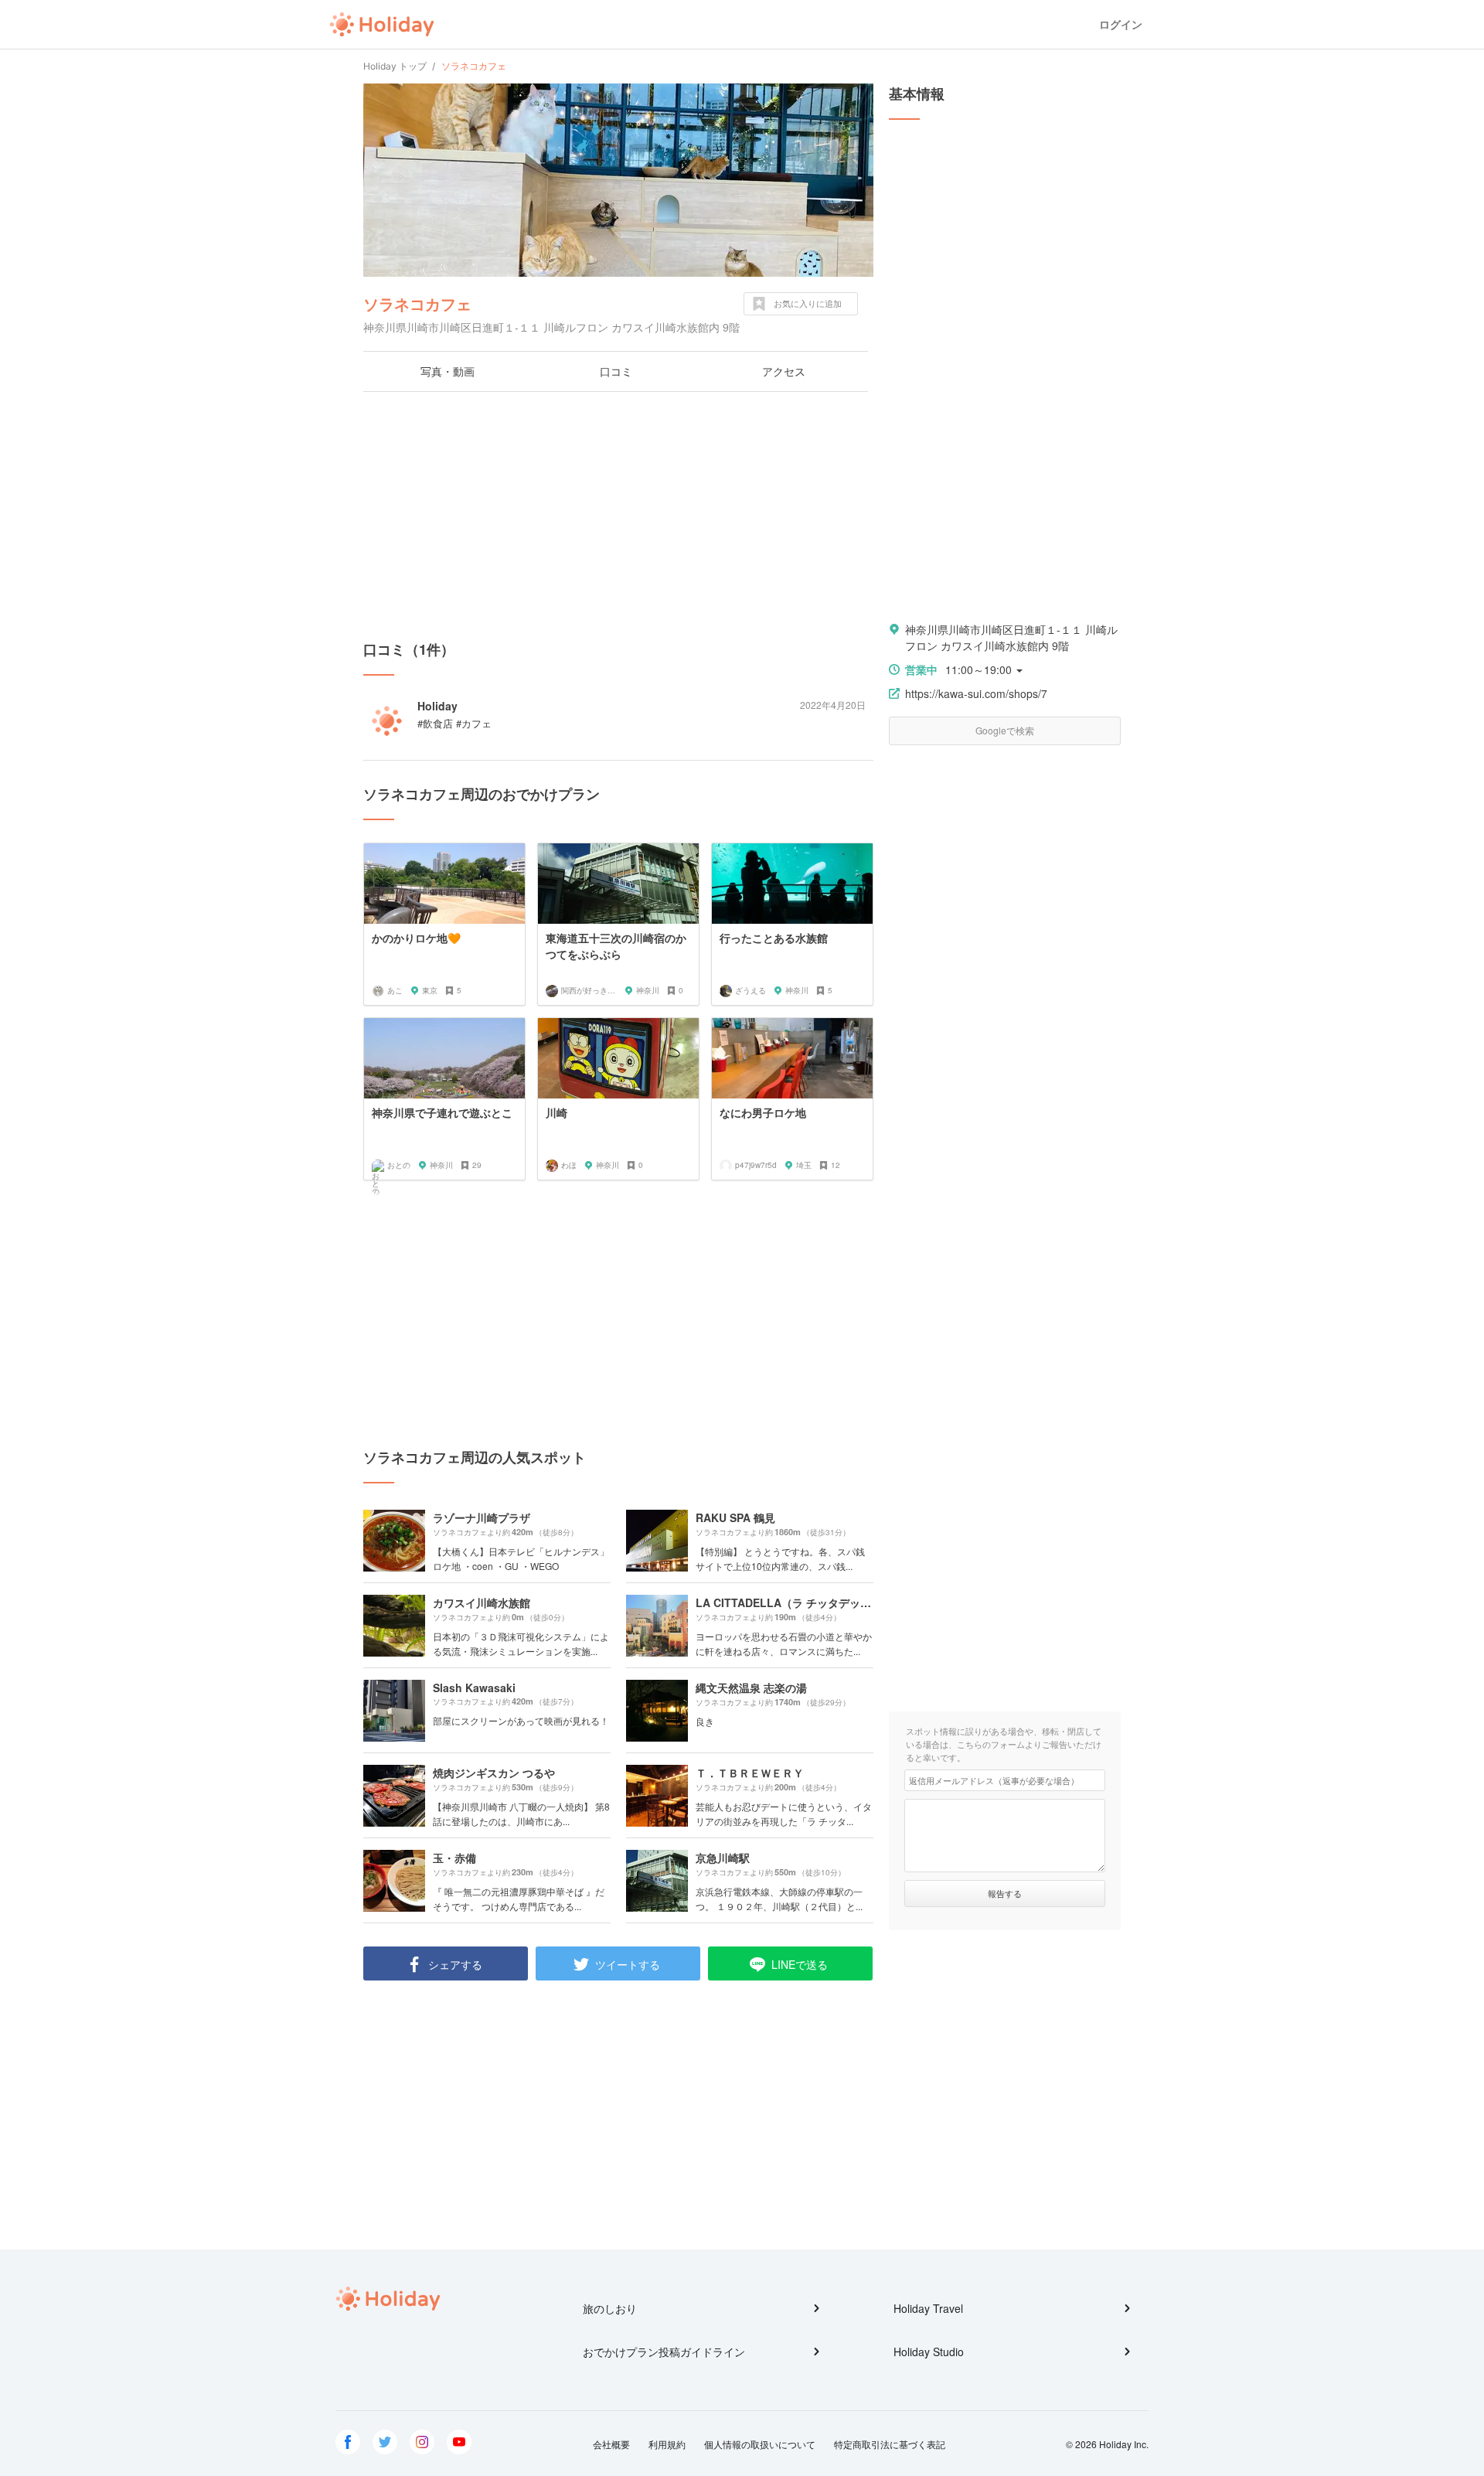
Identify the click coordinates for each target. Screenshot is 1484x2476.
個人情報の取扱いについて (760, 2444)
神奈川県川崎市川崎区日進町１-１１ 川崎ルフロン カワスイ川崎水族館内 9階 (1011, 637)
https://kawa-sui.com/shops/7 (976, 693)
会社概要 (611, 2444)
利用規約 (667, 2444)
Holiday (382, 25)
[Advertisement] (618, 516)
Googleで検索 (1005, 730)
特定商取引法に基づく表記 (890, 2444)
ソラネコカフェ (417, 303)
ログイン (1121, 24)
